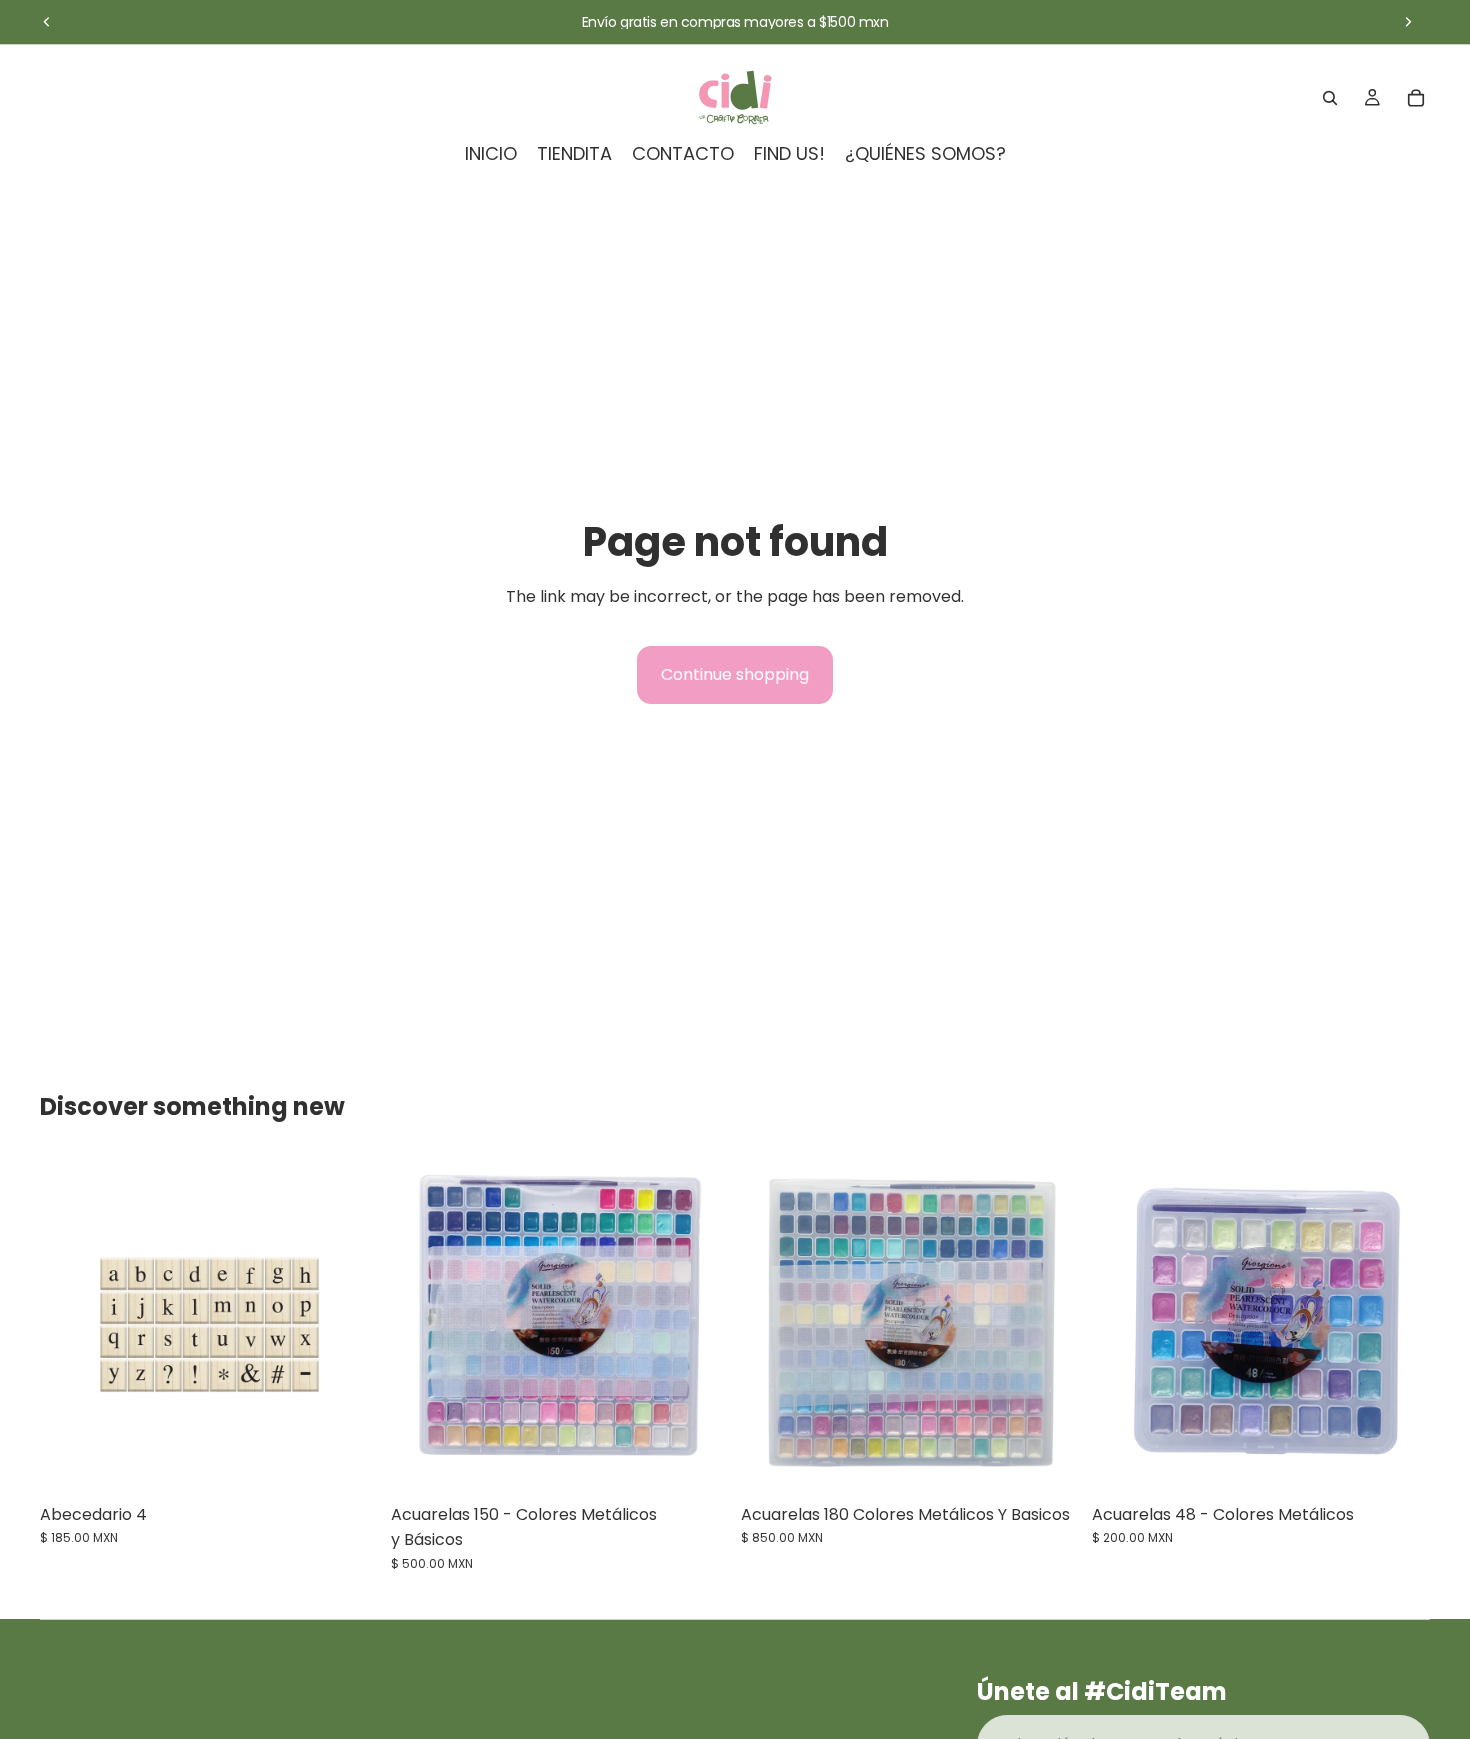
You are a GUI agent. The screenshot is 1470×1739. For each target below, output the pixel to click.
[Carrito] (1416, 98)
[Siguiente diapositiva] (1408, 22)
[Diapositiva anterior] (47, 22)
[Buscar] (1330, 98)
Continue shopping (735, 674)
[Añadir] (348, 1463)
